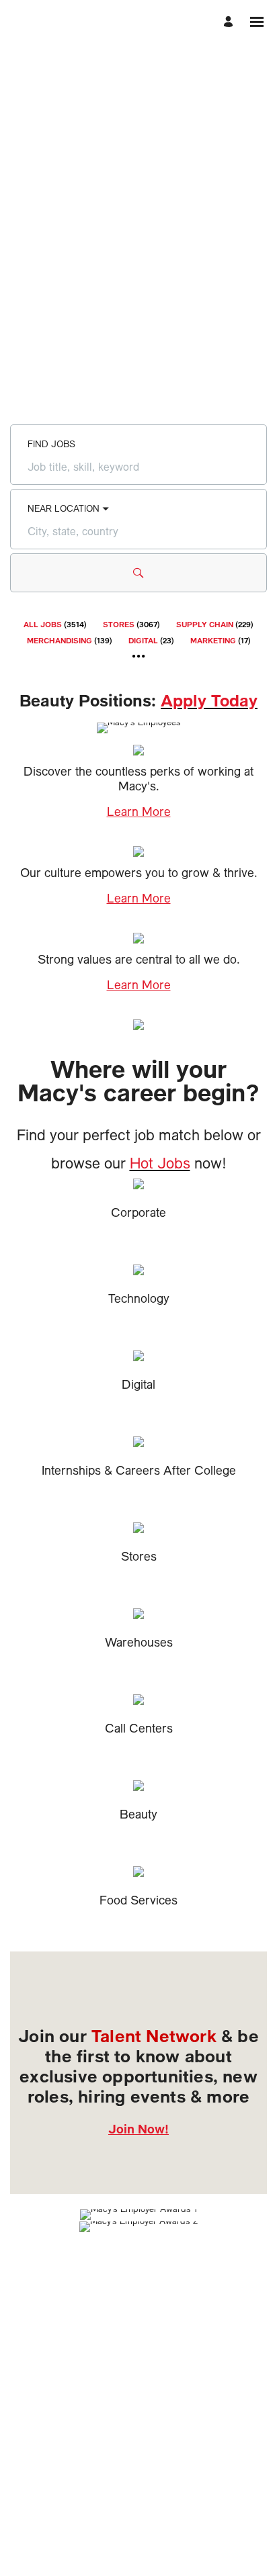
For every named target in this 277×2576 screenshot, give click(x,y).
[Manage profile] (230, 22)
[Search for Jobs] (138, 573)
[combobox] (138, 467)
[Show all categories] (139, 656)
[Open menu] (257, 22)
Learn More (139, 812)
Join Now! (138, 2129)
